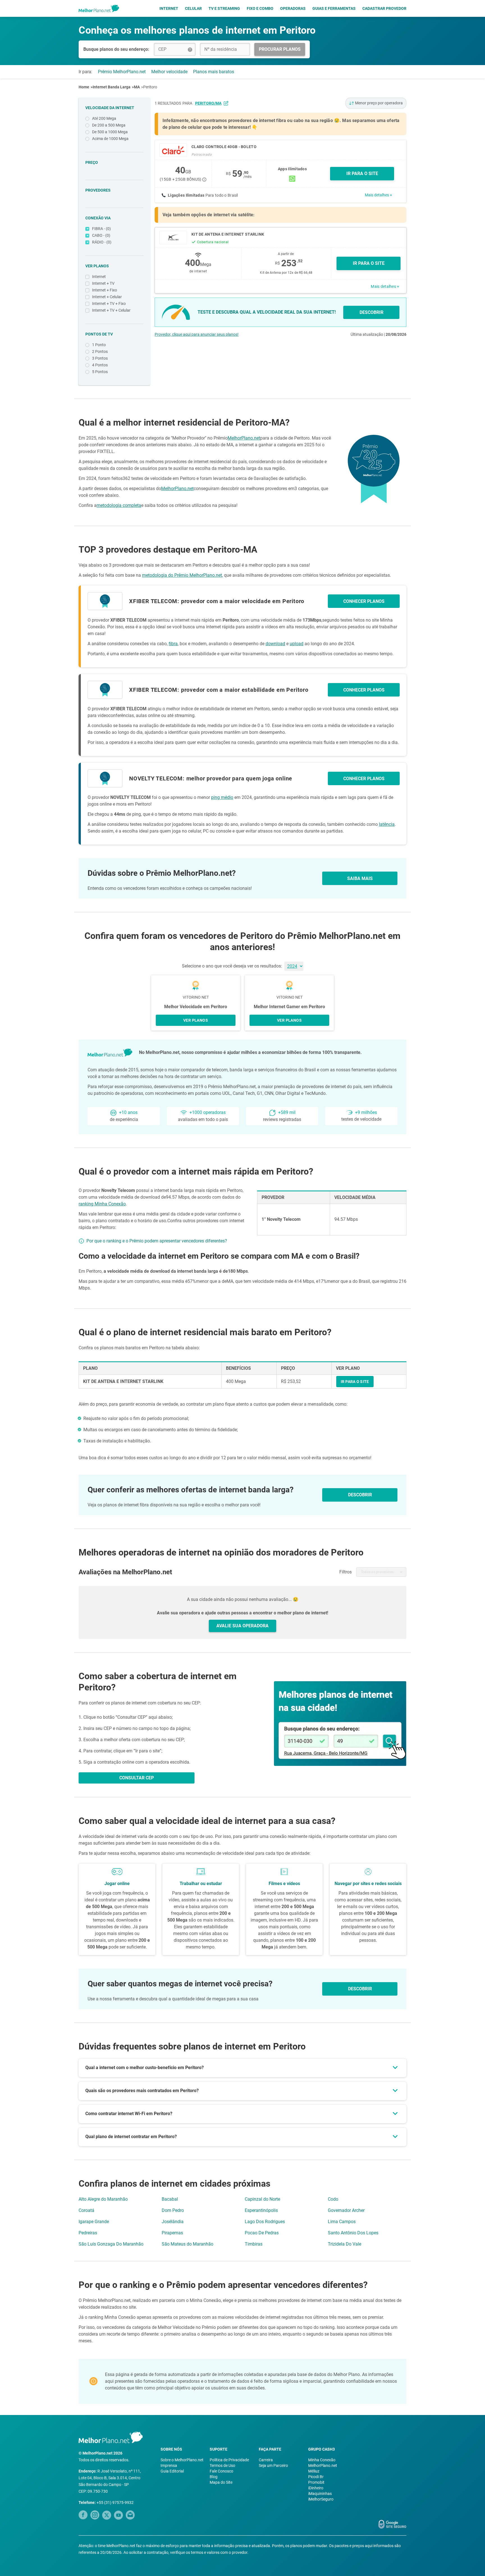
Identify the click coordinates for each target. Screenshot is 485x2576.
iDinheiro (316, 2488)
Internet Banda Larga (112, 87)
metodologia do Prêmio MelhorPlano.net (182, 575)
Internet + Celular (107, 297)
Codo (333, 2199)
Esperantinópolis (261, 2210)
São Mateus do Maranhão (187, 2244)
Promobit (316, 2482)
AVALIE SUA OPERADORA (242, 1626)
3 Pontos (100, 358)
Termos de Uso (222, 2465)
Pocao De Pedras (262, 2233)
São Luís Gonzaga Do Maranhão (111, 2244)
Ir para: (85, 72)
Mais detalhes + (378, 195)
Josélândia (173, 2222)
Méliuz (314, 2471)
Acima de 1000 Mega (110, 139)
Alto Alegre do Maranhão (103, 2199)
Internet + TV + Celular (111, 310)
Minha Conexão (322, 2460)
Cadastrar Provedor (384, 8)
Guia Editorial (172, 2471)
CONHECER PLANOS (364, 601)
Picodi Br (316, 2477)
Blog (214, 2477)
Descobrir (360, 1989)
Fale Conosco (221, 2471)
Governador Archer (346, 2210)
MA (137, 87)
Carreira (266, 2460)
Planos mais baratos (214, 72)
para (202, 103)
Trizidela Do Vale (345, 2244)
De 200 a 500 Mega (109, 125)
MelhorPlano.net (244, 438)
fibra (173, 644)
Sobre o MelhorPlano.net (182, 2460)
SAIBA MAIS (360, 878)
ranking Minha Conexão (102, 1204)
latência (387, 824)
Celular (193, 8)
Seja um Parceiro (273, 2465)
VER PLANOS (196, 1020)
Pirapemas (172, 2233)
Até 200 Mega (104, 118)
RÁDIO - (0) (102, 242)
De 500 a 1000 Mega (110, 132)
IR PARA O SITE (362, 174)
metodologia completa (119, 505)
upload (297, 644)
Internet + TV (103, 283)
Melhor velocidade (169, 72)
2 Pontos (100, 351)
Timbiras (254, 2244)
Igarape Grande (94, 2222)
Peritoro (150, 87)
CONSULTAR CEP (137, 1778)
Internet (169, 8)
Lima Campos (342, 2222)
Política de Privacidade (229, 2460)
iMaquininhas (320, 2494)
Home (84, 87)
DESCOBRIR (371, 312)
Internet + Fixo (105, 290)
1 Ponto (99, 345)
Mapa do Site (221, 2482)
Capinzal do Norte (262, 2199)
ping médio (222, 797)
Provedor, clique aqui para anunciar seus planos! (197, 334)
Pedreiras (88, 2233)
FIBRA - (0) (101, 229)
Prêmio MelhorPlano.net (122, 72)
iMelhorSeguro (321, 2499)
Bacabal (170, 2199)
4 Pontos (100, 365)
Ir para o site (369, 263)
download (275, 644)
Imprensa (169, 2465)
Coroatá (86, 2210)
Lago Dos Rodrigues (265, 2222)
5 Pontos (100, 372)
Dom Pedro (173, 2210)
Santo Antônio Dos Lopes (353, 2233)
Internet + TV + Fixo (109, 304)
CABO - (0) (101, 235)
